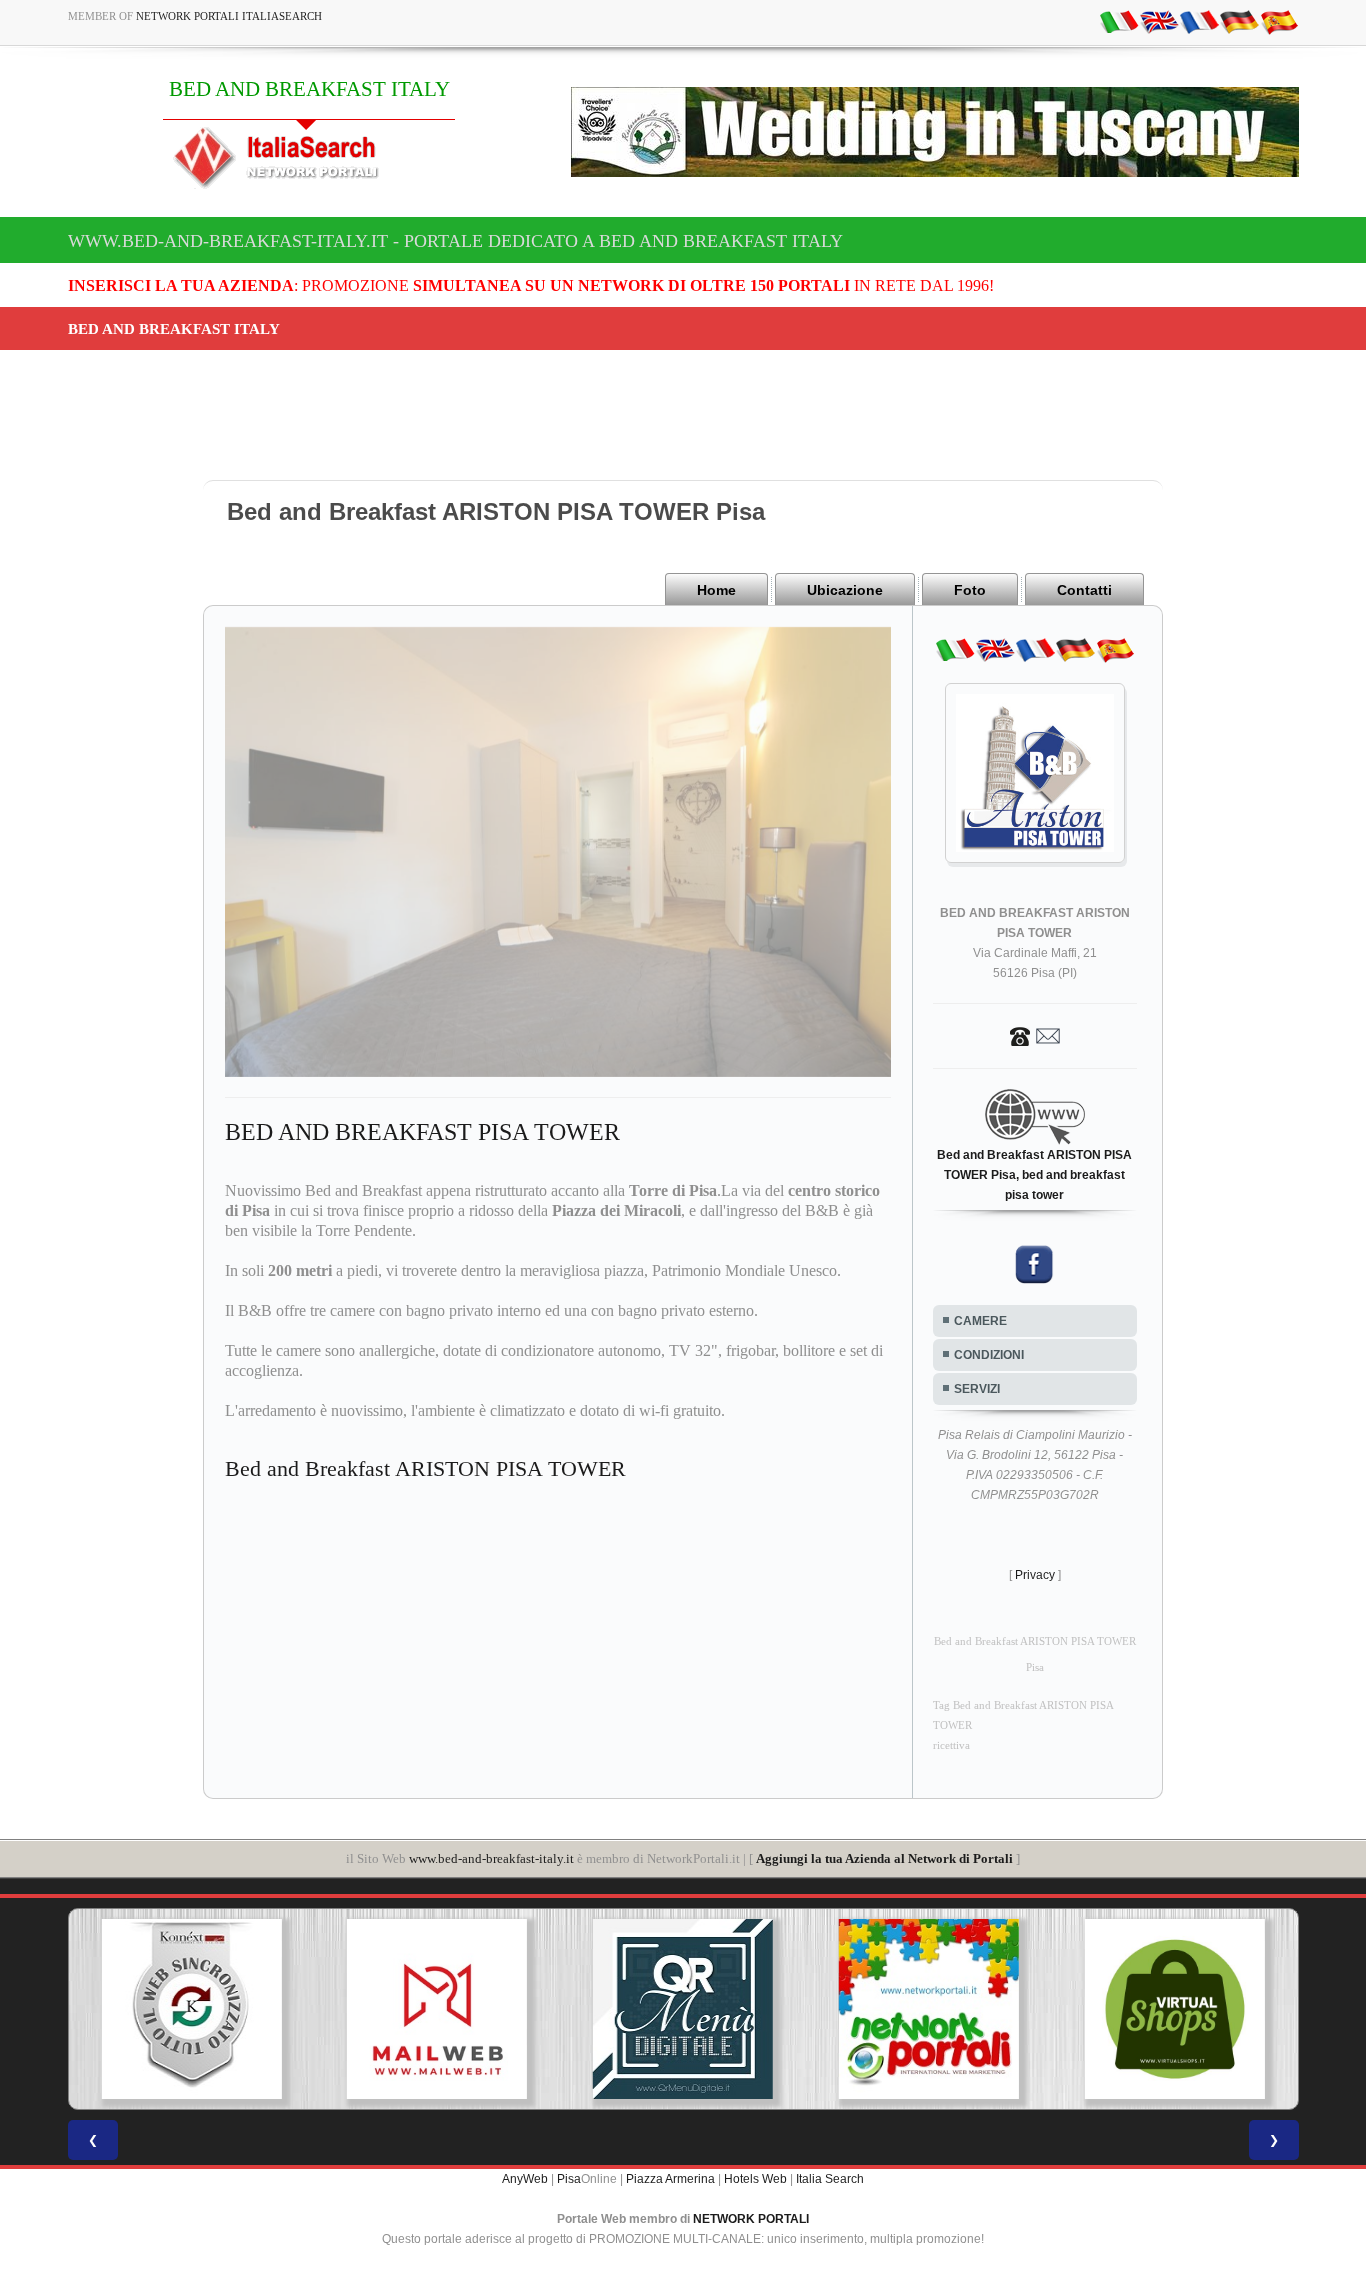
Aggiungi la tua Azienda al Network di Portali (884, 1858)
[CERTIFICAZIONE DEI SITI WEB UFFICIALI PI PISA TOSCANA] (1179, 2009)
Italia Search (830, 2179)
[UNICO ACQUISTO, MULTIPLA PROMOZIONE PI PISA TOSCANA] (687, 2009)
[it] (1119, 21)
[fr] (1199, 21)
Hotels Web (755, 2179)
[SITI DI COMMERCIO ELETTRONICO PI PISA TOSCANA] (933, 2009)
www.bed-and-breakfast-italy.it (491, 1858)
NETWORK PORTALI (751, 2219)
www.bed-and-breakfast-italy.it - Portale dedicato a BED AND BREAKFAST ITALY (455, 241)
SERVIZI (977, 1389)
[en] (1159, 21)
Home (716, 590)
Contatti (1084, 590)
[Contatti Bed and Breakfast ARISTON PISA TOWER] (1035, 1035)
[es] (1279, 21)
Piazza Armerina (670, 2179)
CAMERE (980, 1321)
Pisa (569, 2179)
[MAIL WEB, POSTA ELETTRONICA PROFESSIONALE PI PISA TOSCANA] (195, 2009)
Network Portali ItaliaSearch (229, 16)
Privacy (1035, 1575)
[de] (1239, 21)
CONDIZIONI (989, 1355)
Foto (970, 590)
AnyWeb (525, 2179)
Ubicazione (845, 590)
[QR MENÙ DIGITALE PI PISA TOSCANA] (441, 2009)
